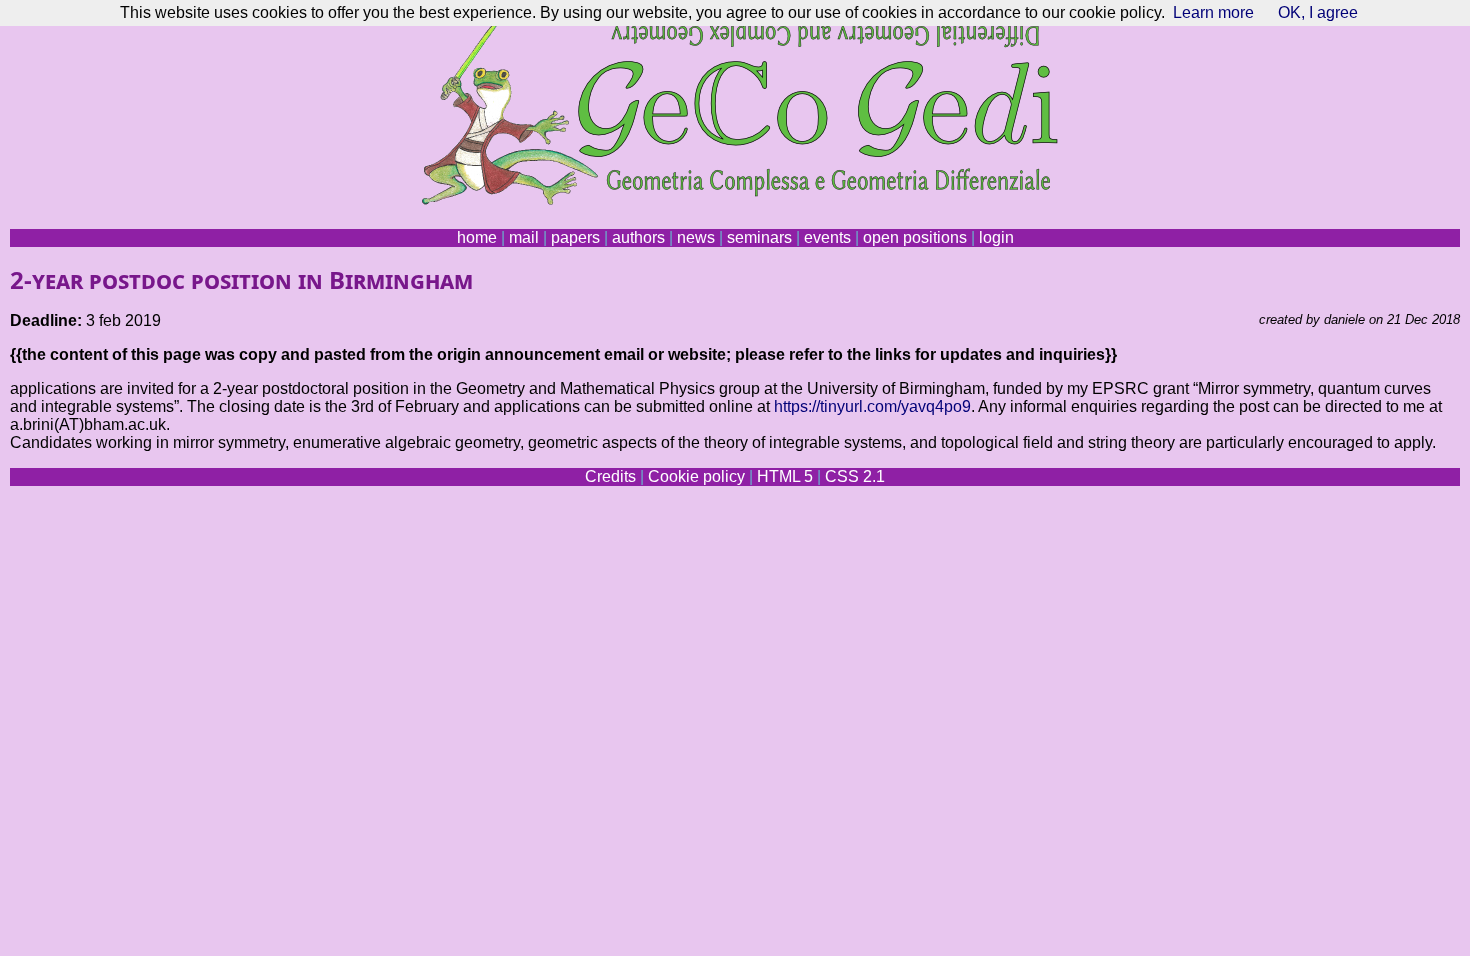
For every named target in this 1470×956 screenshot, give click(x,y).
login (996, 237)
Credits (610, 476)
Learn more (1213, 12)
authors (638, 237)
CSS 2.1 (855, 476)
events (827, 237)
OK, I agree (1318, 12)
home (477, 237)
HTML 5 (785, 476)
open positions (915, 237)
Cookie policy (696, 476)
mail (524, 237)
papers (575, 237)
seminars (759, 237)
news (696, 237)
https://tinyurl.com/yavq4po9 (872, 406)
